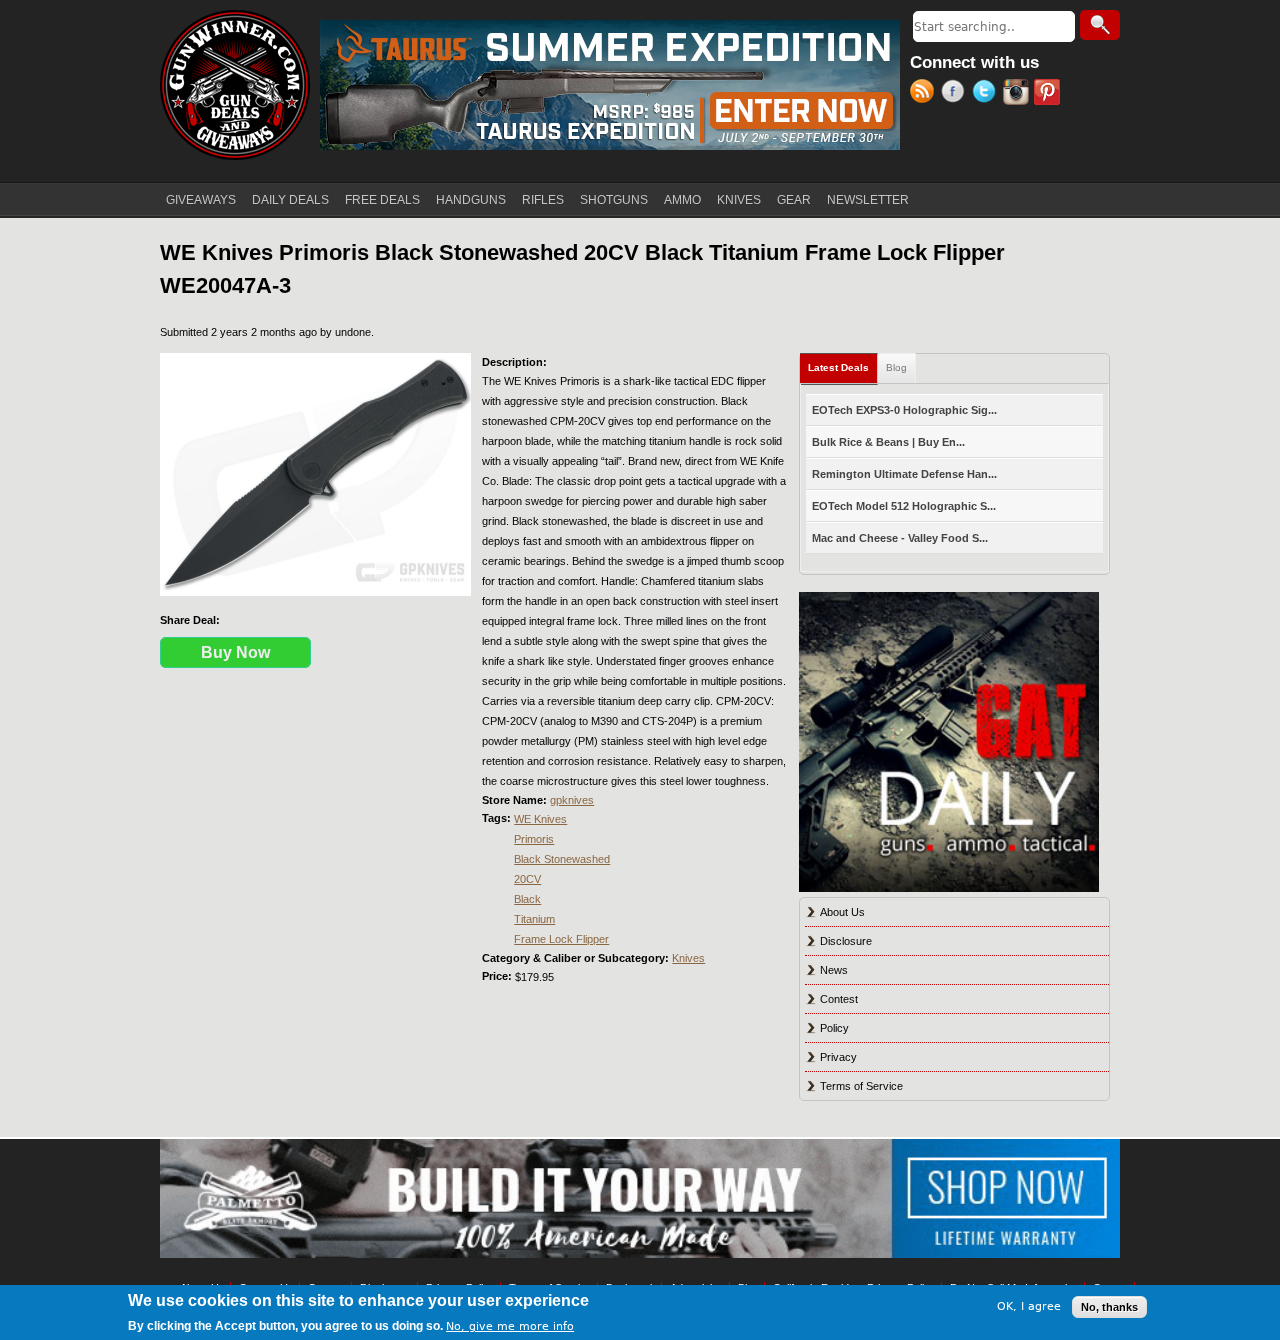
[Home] (235, 85)
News (834, 970)
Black (527, 899)
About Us (842, 912)
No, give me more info (510, 1326)
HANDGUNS (471, 200)
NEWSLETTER (868, 200)
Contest (839, 999)
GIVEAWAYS (201, 200)
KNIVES (739, 200)
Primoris (534, 839)
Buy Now (235, 652)
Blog (896, 367)
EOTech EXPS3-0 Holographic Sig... (904, 410)
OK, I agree (1029, 1306)
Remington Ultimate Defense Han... (904, 474)
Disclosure (846, 941)
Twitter (987, 94)
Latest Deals (843, 367)
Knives (688, 958)
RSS (925, 94)
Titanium (534, 919)
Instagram (1018, 94)
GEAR (794, 200)
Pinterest (1049, 94)
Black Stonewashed (562, 859)
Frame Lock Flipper (561, 939)
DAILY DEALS (290, 200)
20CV (527, 879)
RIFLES (543, 200)
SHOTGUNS (614, 200)
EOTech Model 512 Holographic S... (904, 506)
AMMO (682, 200)
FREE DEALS (382, 200)
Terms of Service (861, 1086)
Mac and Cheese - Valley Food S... (900, 538)
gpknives (572, 800)
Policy (834, 1028)
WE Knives (540, 819)
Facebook (956, 94)
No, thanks (1109, 1307)
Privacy (838, 1057)
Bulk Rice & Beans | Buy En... (888, 442)
